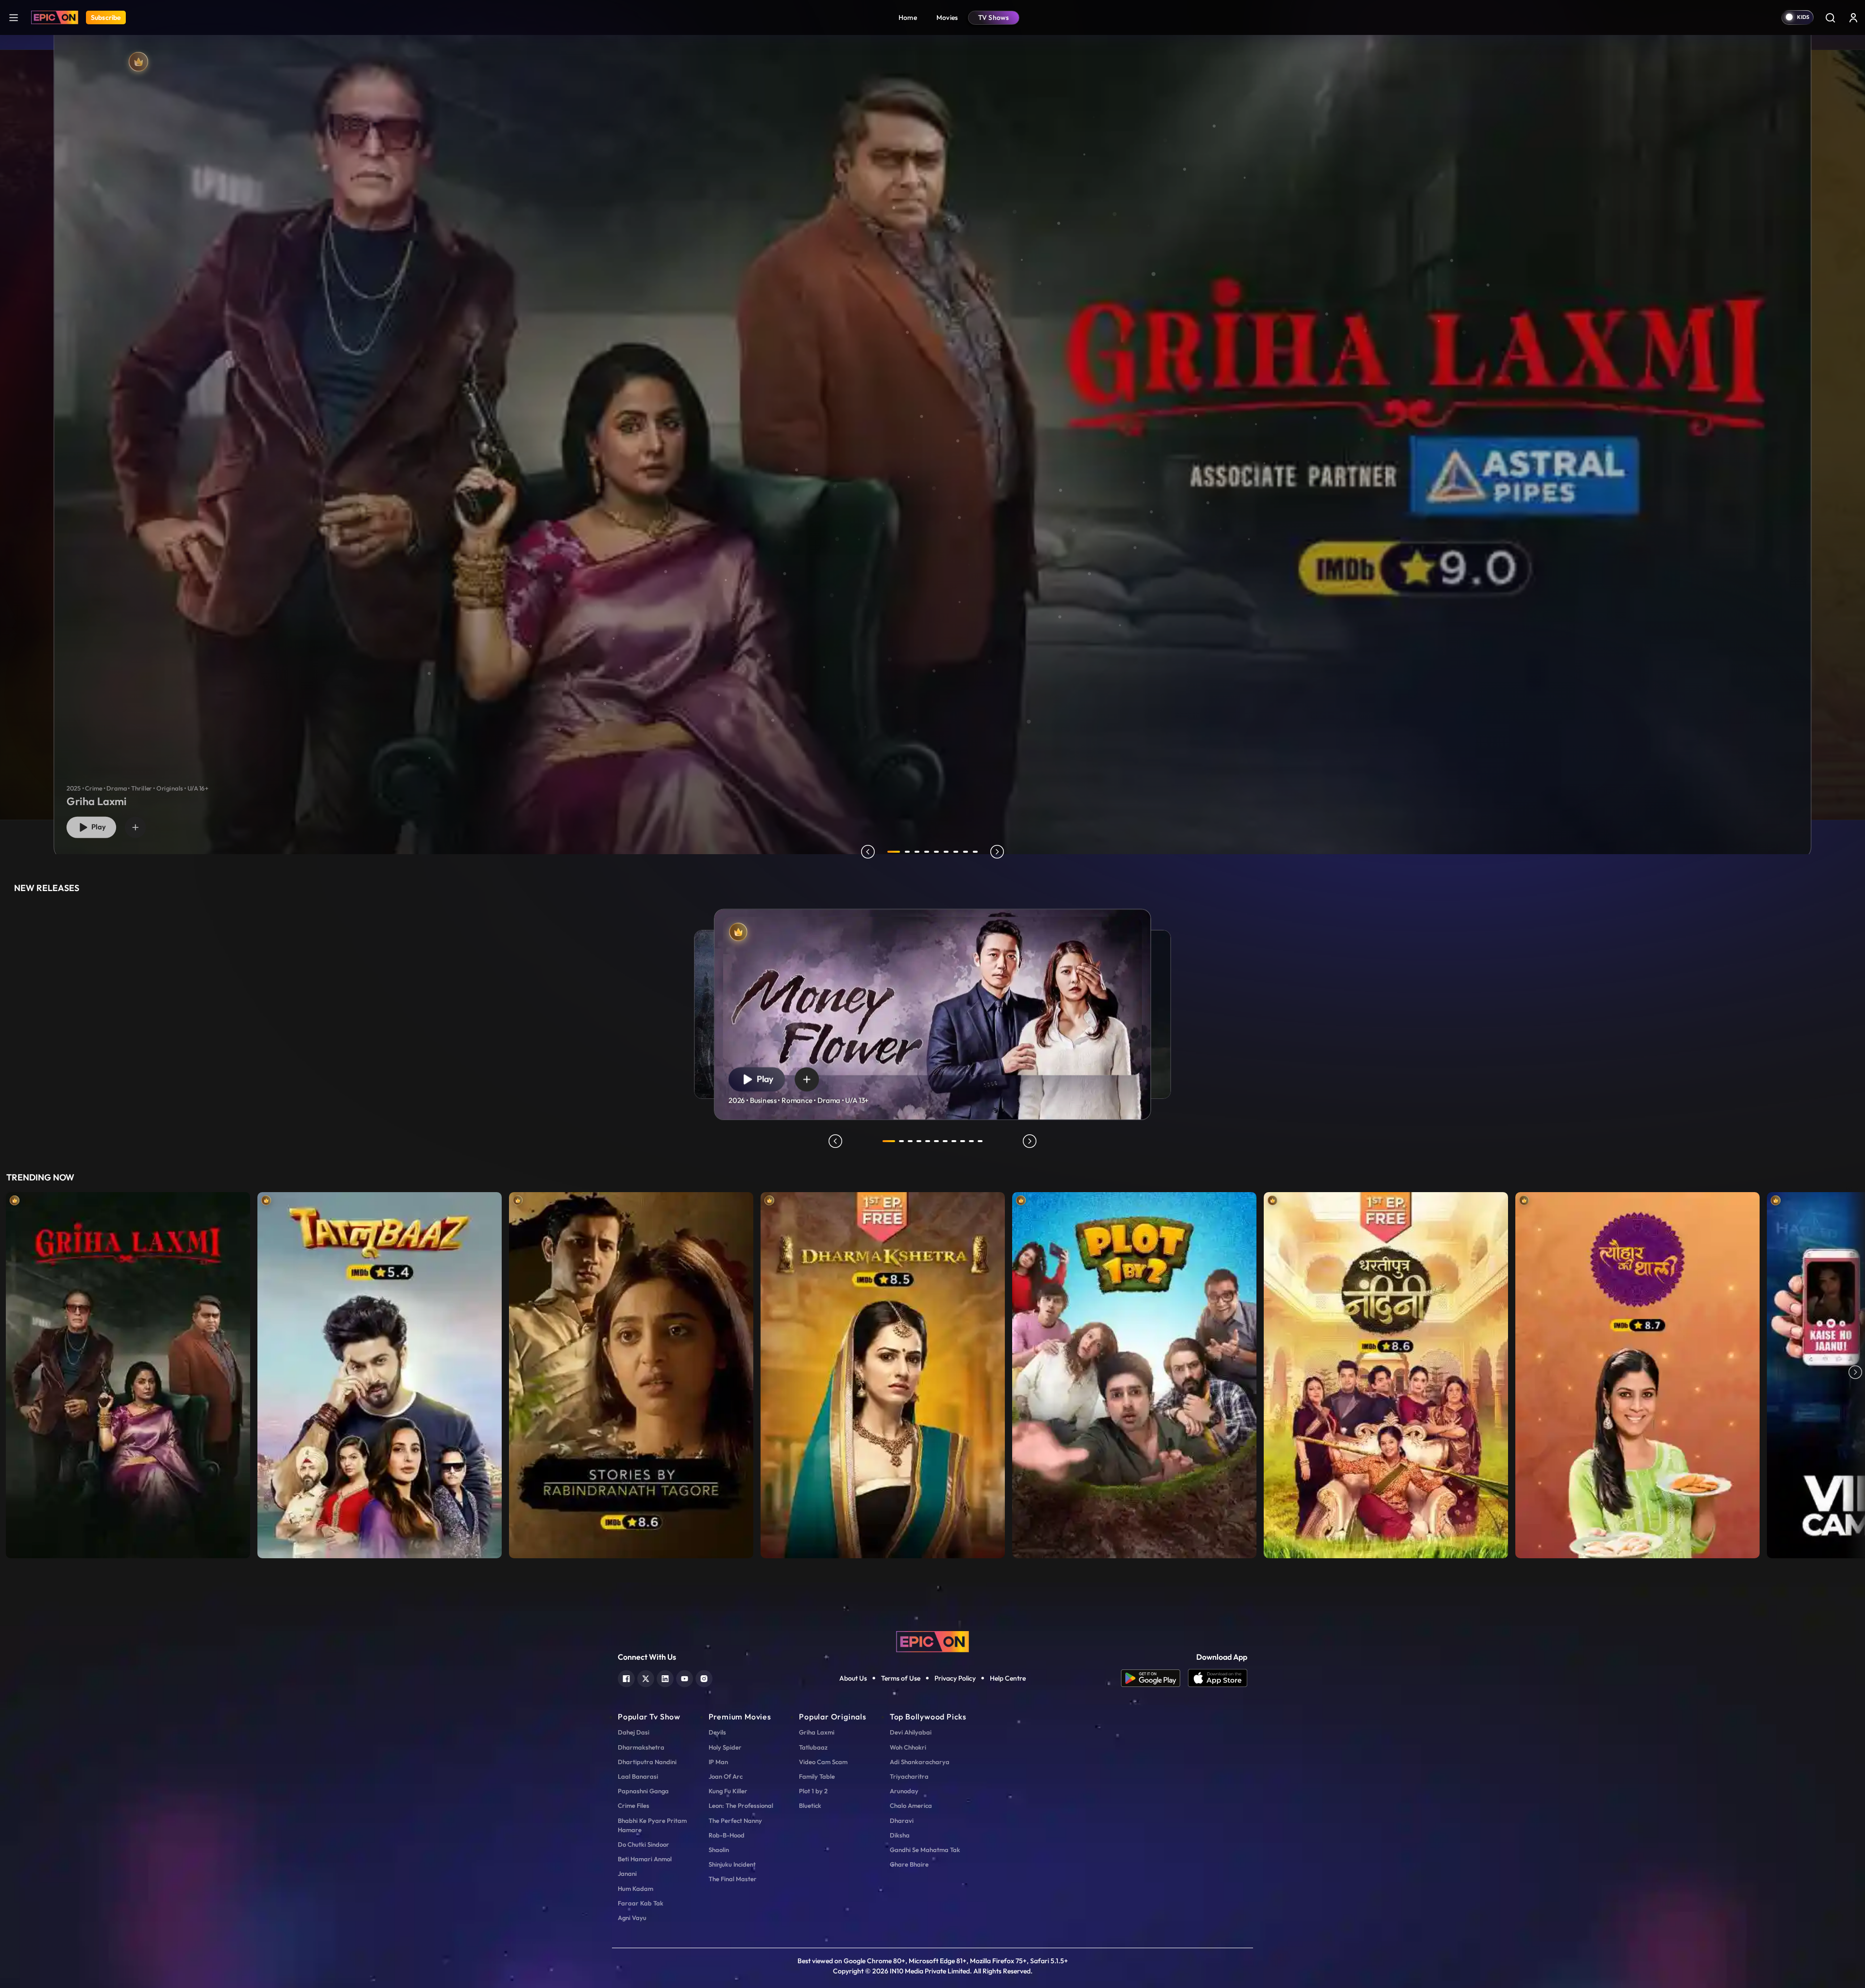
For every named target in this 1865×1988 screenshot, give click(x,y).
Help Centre (1008, 1678)
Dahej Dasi (634, 1732)
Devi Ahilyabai (911, 1732)
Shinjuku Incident (732, 1864)
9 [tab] (975, 852)
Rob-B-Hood (727, 1835)
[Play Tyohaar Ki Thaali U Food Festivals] (1637, 1373)
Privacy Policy (955, 1678)
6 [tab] (946, 852)
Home (908, 17)
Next (1855, 1373)
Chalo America (911, 1805)
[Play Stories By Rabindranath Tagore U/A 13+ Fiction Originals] (631, 1373)
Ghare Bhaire (909, 1864)
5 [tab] (936, 852)
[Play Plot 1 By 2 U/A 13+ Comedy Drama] (1134, 1373)
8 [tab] (966, 852)
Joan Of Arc (726, 1776)
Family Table (817, 1776)
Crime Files (634, 1805)
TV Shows (994, 17)
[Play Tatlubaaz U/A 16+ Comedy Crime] (380, 1373)
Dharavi (902, 1820)
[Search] (1830, 17)
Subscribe (106, 17)
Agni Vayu (632, 1918)
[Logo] (55, 17)
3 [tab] (917, 852)
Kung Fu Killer (728, 1791)
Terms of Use (901, 1678)
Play (97, 827)
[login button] (1853, 17)
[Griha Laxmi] (933, 435)
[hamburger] (14, 17)
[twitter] (646, 1677)
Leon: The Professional (741, 1805)
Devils (717, 1732)
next (997, 852)
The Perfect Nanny (735, 1820)
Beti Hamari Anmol (645, 1859)
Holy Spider (725, 1747)
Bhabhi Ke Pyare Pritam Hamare (652, 1825)
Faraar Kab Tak (641, 1903)
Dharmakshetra (641, 1747)
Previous (10, 1373)
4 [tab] (927, 852)
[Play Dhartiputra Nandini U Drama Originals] (1386, 1373)
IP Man (718, 1762)
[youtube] (685, 1677)
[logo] (932, 1641)
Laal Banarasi (638, 1776)
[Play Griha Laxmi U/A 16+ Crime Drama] (128, 1373)
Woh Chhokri (908, 1747)
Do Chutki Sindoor (644, 1844)
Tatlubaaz (813, 1747)
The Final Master (733, 1879)
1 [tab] (894, 852)
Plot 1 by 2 (813, 1791)
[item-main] (128, 1373)
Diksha (900, 1835)
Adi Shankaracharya (920, 1762)
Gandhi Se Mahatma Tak (925, 1850)
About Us (853, 1678)
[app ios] (1218, 1678)
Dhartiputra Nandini (647, 1762)
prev (868, 852)
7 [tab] (956, 852)
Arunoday (904, 1791)
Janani (627, 1873)
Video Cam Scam (823, 1762)
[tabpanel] (932, 428)
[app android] (1154, 1678)
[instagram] (704, 1677)
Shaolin (719, 1850)
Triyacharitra (909, 1776)
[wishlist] (136, 827)
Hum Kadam (636, 1888)
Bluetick (810, 1805)
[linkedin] (665, 1677)
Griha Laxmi (817, 1732)
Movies (947, 17)
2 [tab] (907, 852)
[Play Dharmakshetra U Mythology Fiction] (883, 1373)
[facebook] (626, 1677)
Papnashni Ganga (643, 1791)
